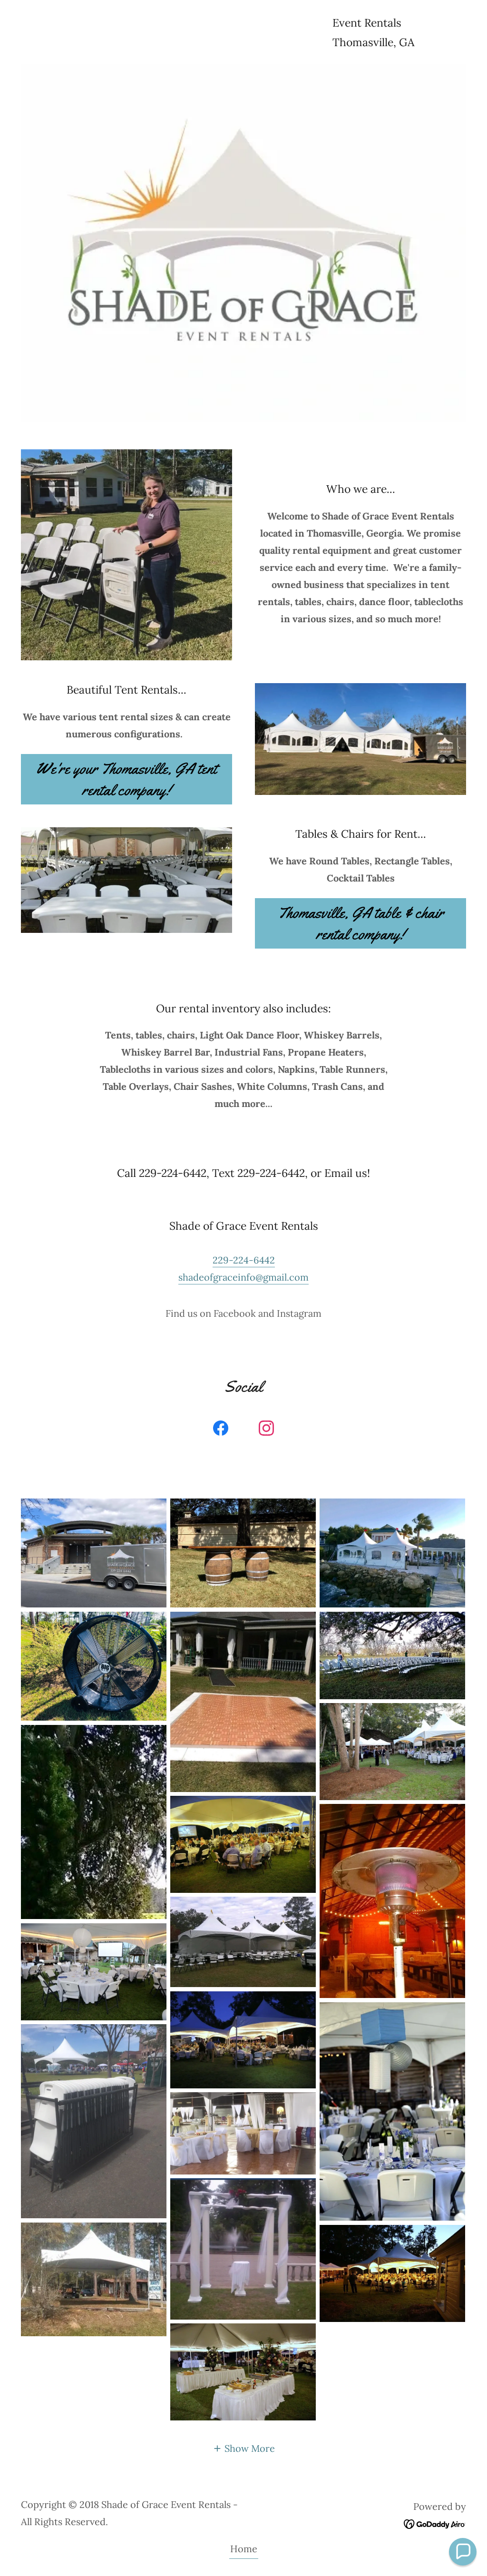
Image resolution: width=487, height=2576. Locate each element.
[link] (221, 1430)
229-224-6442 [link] (244, 1260)
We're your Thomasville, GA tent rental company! (127, 779)
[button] (244, 2448)
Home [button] (244, 2549)
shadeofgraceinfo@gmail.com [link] (243, 1277)
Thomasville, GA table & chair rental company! (361, 923)
